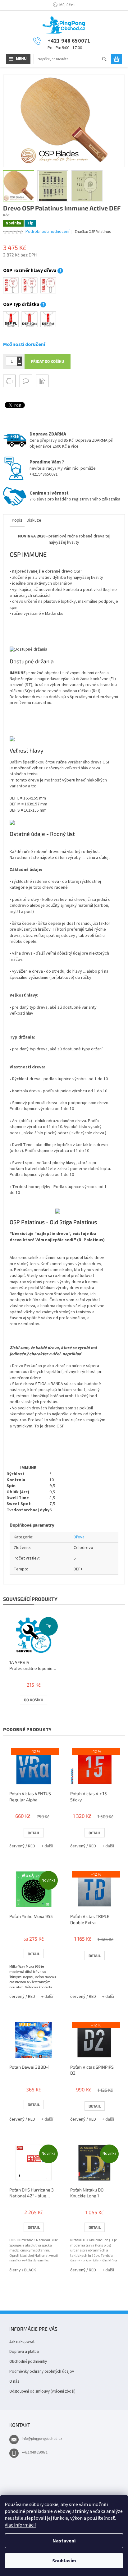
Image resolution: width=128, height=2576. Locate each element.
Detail (34, 1833)
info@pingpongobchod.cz (42, 2439)
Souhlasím (64, 2561)
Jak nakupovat (22, 2342)
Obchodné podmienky (28, 2362)
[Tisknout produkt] (9, 381)
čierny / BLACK (23, 2270)
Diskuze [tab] (34, 520)
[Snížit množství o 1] (19, 364)
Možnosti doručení (24, 344)
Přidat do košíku (48, 361)
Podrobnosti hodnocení (47, 232)
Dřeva (79, 1537)
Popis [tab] (17, 520)
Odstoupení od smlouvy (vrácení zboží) (42, 2391)
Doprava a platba (24, 2352)
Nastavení (64, 2541)
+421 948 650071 (35, 2452)
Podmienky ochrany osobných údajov (42, 2371)
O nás (14, 2381)
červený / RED (22, 1846)
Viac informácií (20, 2525)
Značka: (93, 232)
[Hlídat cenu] (42, 381)
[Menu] (18, 59)
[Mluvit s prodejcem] (26, 381)
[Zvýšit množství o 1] (19, 359)
